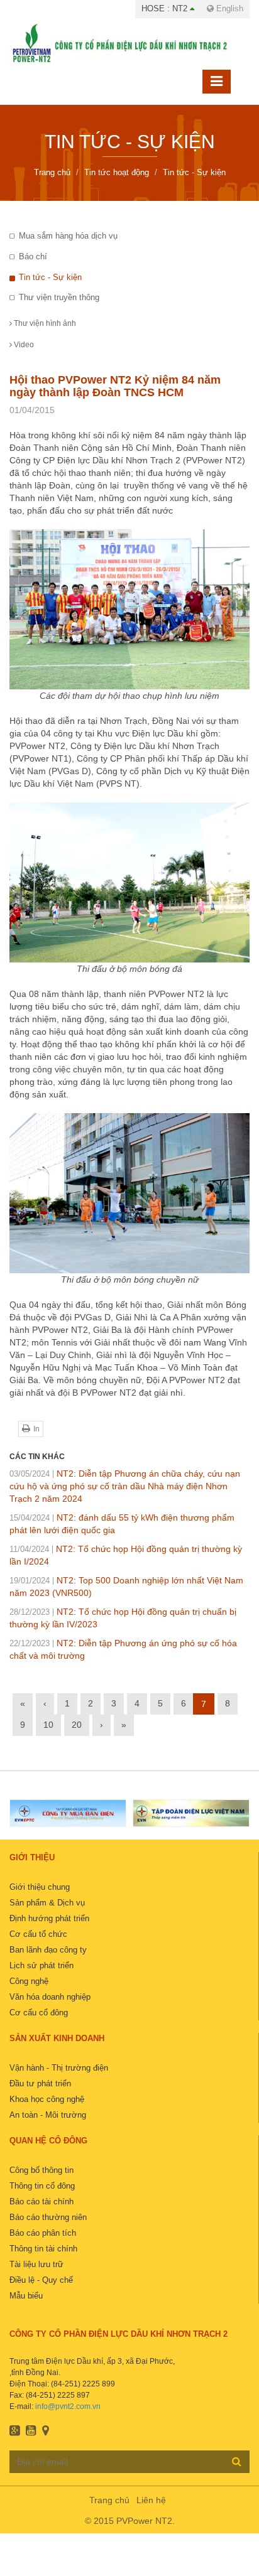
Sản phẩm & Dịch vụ (47, 1903)
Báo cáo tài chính (41, 2201)
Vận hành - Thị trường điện (59, 2068)
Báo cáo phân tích (43, 2233)
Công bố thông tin (41, 2170)
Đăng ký (237, 2461)
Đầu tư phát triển (40, 2083)
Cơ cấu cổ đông (39, 2013)
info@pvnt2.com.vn (68, 2406)
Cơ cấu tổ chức (38, 1934)
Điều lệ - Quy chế (41, 2280)
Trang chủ (109, 2500)
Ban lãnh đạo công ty (48, 1950)
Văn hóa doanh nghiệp (50, 1997)
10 (48, 1725)
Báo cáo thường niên (48, 2217)
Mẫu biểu (26, 2296)
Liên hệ (151, 2500)
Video (23, 345)
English (229, 8)
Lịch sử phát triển (41, 1965)
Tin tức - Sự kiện (50, 277)
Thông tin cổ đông (42, 2186)
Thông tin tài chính (43, 2249)
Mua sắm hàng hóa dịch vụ (68, 236)
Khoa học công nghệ (47, 2099)
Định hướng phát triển (49, 1918)
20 (77, 1725)
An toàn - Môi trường (48, 2115)
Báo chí (33, 256)
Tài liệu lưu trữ (36, 2264)
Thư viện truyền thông (59, 297)
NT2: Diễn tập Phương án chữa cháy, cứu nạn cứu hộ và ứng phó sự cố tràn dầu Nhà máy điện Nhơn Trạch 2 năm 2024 (125, 1486)
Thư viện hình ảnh (44, 323)
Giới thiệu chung (40, 1887)
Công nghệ (29, 1981)
